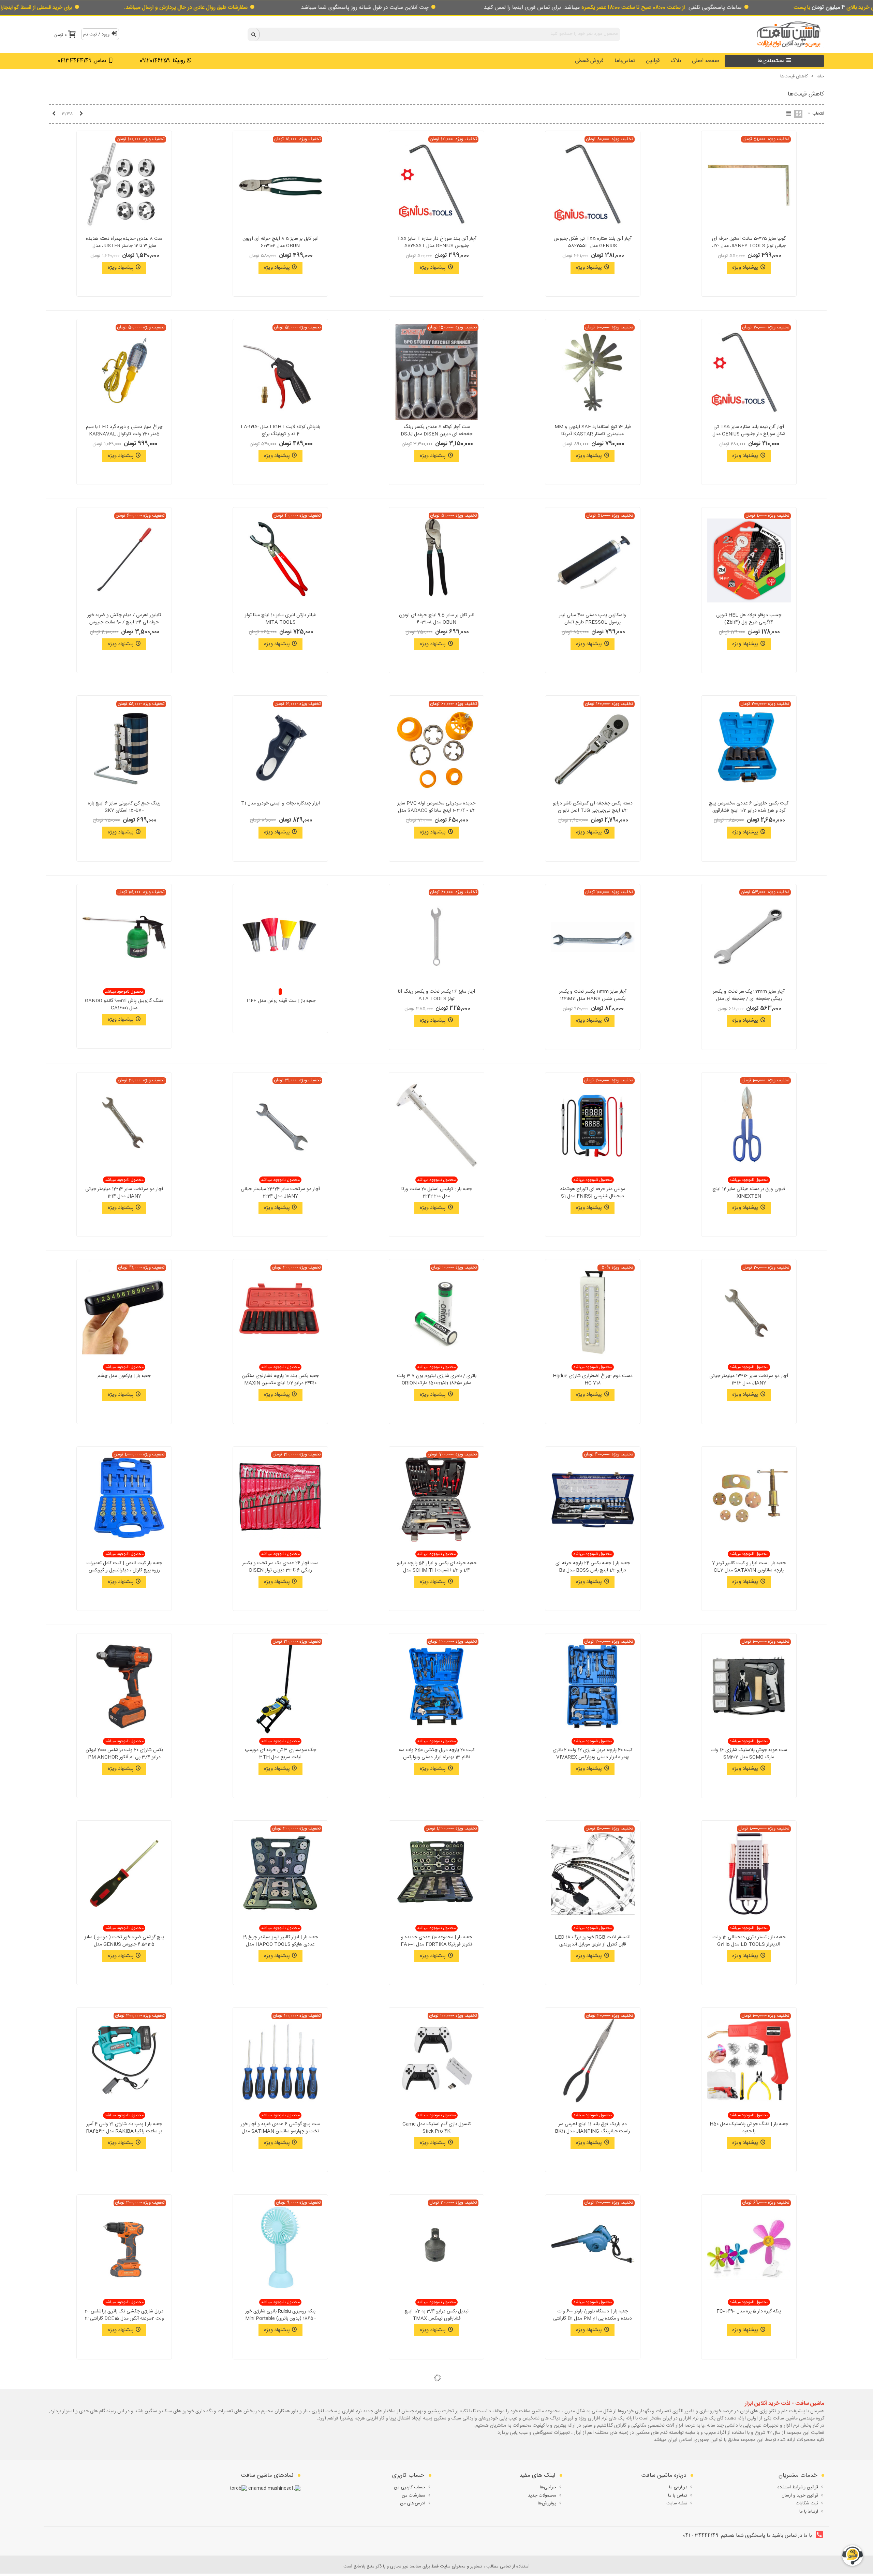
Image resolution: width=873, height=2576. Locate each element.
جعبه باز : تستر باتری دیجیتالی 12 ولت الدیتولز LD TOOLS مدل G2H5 (749, 1941)
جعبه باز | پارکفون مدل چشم (124, 1376)
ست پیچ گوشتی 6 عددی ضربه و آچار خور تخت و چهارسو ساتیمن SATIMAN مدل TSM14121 (280, 2131)
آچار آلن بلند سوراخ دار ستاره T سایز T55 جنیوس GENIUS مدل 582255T (437, 242)
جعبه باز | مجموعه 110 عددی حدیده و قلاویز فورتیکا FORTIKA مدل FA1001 (437, 1941)
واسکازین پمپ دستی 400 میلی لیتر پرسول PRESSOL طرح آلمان (593, 619)
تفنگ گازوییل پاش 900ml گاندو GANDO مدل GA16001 (124, 1005)
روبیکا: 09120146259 (162, 61)
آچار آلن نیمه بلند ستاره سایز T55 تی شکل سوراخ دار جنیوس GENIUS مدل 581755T (749, 434)
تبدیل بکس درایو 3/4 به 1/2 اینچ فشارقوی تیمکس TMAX (436, 2315)
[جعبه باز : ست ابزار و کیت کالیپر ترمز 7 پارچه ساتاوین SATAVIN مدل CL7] (749, 1499)
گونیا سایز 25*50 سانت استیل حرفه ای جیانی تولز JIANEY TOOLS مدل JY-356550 (749, 246)
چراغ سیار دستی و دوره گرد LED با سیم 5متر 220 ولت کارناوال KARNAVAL (124, 431)
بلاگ (676, 61)
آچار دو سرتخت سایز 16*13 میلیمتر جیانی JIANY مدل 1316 (749, 1380)
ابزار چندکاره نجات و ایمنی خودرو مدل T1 (280, 804)
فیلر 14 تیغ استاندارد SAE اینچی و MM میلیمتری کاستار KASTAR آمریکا (593, 431)
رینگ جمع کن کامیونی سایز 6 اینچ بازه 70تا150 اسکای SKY (124, 807)
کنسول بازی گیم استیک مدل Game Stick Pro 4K (437, 2128)
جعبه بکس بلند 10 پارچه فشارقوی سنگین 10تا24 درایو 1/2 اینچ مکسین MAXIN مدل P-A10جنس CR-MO (280, 1383)
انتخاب (818, 114)
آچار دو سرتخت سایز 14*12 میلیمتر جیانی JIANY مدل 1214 (124, 1193)
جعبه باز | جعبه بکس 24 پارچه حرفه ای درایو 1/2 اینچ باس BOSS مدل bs (593, 1567)
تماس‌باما (625, 61)
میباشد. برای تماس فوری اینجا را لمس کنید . (583, 8)
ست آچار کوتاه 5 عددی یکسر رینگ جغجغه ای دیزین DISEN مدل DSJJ (436, 431)
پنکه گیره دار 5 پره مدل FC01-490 (749, 2312)
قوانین (653, 61)
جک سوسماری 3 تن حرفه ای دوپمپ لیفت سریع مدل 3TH (280, 1754)
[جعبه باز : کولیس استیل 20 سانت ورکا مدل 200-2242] (436, 1125)
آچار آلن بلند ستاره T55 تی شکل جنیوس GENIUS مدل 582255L (593, 242)
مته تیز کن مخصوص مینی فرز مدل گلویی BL (280, 2502)
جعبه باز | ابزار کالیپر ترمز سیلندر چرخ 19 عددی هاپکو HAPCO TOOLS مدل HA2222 (280, 1945)
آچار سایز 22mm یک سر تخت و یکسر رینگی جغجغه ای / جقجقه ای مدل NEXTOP (749, 999)
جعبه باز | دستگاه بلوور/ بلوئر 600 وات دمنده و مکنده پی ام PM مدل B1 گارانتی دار (593, 2319)
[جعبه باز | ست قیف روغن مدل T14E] (280, 937)
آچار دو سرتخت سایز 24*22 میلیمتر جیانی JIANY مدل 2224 (280, 1193)
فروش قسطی (589, 61)
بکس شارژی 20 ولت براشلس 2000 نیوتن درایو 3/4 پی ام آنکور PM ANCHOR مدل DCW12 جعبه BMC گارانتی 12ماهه (124, 1757)
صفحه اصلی (706, 61)
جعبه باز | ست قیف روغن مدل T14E (280, 1001)
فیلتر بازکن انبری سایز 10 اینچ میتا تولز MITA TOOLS (280, 619)
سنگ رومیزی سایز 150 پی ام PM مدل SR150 (749, 2502)
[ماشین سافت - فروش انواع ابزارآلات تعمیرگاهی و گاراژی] (787, 34)
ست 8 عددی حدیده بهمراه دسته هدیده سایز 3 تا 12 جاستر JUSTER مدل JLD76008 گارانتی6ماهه (124, 246)
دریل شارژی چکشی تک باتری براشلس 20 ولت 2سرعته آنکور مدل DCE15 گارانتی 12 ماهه (124, 2319)
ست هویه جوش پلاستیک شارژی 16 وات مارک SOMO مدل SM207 (749, 1754)
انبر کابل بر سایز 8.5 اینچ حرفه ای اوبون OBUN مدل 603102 (280, 242)
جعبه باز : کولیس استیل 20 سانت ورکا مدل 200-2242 (437, 1193)
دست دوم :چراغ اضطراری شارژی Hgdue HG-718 (593, 1380)
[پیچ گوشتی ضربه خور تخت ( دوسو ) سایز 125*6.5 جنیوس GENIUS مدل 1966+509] (124, 1873)
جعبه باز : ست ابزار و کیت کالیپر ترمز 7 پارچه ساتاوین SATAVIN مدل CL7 (749, 1567)
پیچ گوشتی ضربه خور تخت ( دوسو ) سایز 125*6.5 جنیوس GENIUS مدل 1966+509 (124, 1945)
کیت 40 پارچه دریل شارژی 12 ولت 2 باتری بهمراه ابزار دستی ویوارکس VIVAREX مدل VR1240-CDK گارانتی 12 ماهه (593, 1757)
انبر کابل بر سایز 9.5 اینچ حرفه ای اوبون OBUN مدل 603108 (437, 619)
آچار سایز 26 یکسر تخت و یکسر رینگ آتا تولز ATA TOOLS (436, 995)
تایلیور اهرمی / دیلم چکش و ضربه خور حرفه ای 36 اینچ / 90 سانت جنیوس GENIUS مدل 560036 (124, 623)
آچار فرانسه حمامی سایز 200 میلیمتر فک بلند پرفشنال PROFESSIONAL (124, 2502)
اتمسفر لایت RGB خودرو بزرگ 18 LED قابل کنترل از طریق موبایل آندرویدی (593, 1941)
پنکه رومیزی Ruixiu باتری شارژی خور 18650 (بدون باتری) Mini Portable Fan (280, 2319)
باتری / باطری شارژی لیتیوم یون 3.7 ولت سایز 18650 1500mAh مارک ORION (437, 1380)
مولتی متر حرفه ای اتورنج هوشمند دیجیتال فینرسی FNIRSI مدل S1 (593, 1193)
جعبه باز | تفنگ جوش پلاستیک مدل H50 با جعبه (749, 2128)
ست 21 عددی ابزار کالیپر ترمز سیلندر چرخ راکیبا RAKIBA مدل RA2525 (436, 2502)
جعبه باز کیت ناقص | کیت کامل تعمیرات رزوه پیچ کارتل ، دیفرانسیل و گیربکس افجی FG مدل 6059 (124, 1571)
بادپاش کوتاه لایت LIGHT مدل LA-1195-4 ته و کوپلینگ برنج (280, 431)
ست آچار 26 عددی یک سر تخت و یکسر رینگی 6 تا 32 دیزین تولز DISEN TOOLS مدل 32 (280, 1571)
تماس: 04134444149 (82, 61)
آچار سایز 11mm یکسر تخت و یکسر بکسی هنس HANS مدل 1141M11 (593, 995)
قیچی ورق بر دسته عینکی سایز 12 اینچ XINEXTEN (749, 1193)
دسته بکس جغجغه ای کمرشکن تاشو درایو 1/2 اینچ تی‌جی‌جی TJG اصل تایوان (593, 807)
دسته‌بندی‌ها (771, 61)
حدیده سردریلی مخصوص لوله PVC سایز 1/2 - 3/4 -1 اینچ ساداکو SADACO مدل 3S (436, 811)
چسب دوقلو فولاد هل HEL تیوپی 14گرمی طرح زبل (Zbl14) (749, 619)
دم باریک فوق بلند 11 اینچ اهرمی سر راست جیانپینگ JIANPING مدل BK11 (593, 2128)
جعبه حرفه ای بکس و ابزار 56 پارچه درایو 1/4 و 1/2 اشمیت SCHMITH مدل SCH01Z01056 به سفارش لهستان (437, 1571)
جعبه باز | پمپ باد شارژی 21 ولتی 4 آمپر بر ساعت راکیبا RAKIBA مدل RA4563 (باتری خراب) (124, 2131)
